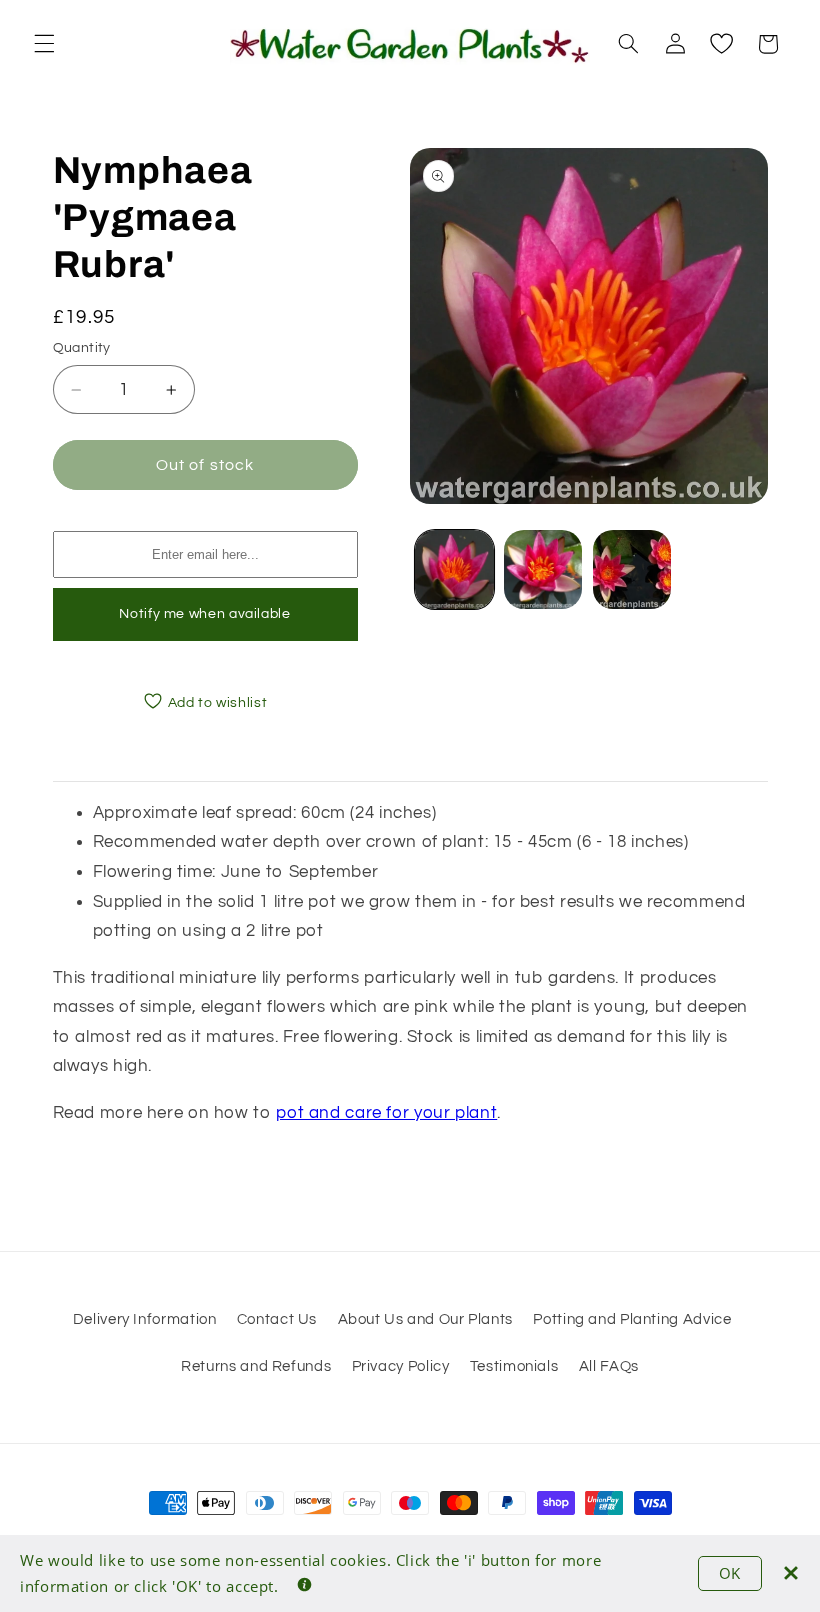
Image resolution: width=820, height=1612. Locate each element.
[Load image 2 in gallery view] (543, 569)
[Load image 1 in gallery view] (454, 569)
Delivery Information (145, 1319)
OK (730, 1573)
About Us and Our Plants (426, 1319)
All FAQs (609, 1366)
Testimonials (514, 1366)
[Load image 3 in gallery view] (632, 569)
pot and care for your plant (386, 1113)
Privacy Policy (401, 1366)
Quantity (82, 348)
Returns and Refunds (256, 1366)
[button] (44, 44)
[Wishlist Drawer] (721, 44)
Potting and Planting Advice (632, 1319)
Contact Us (277, 1319)
